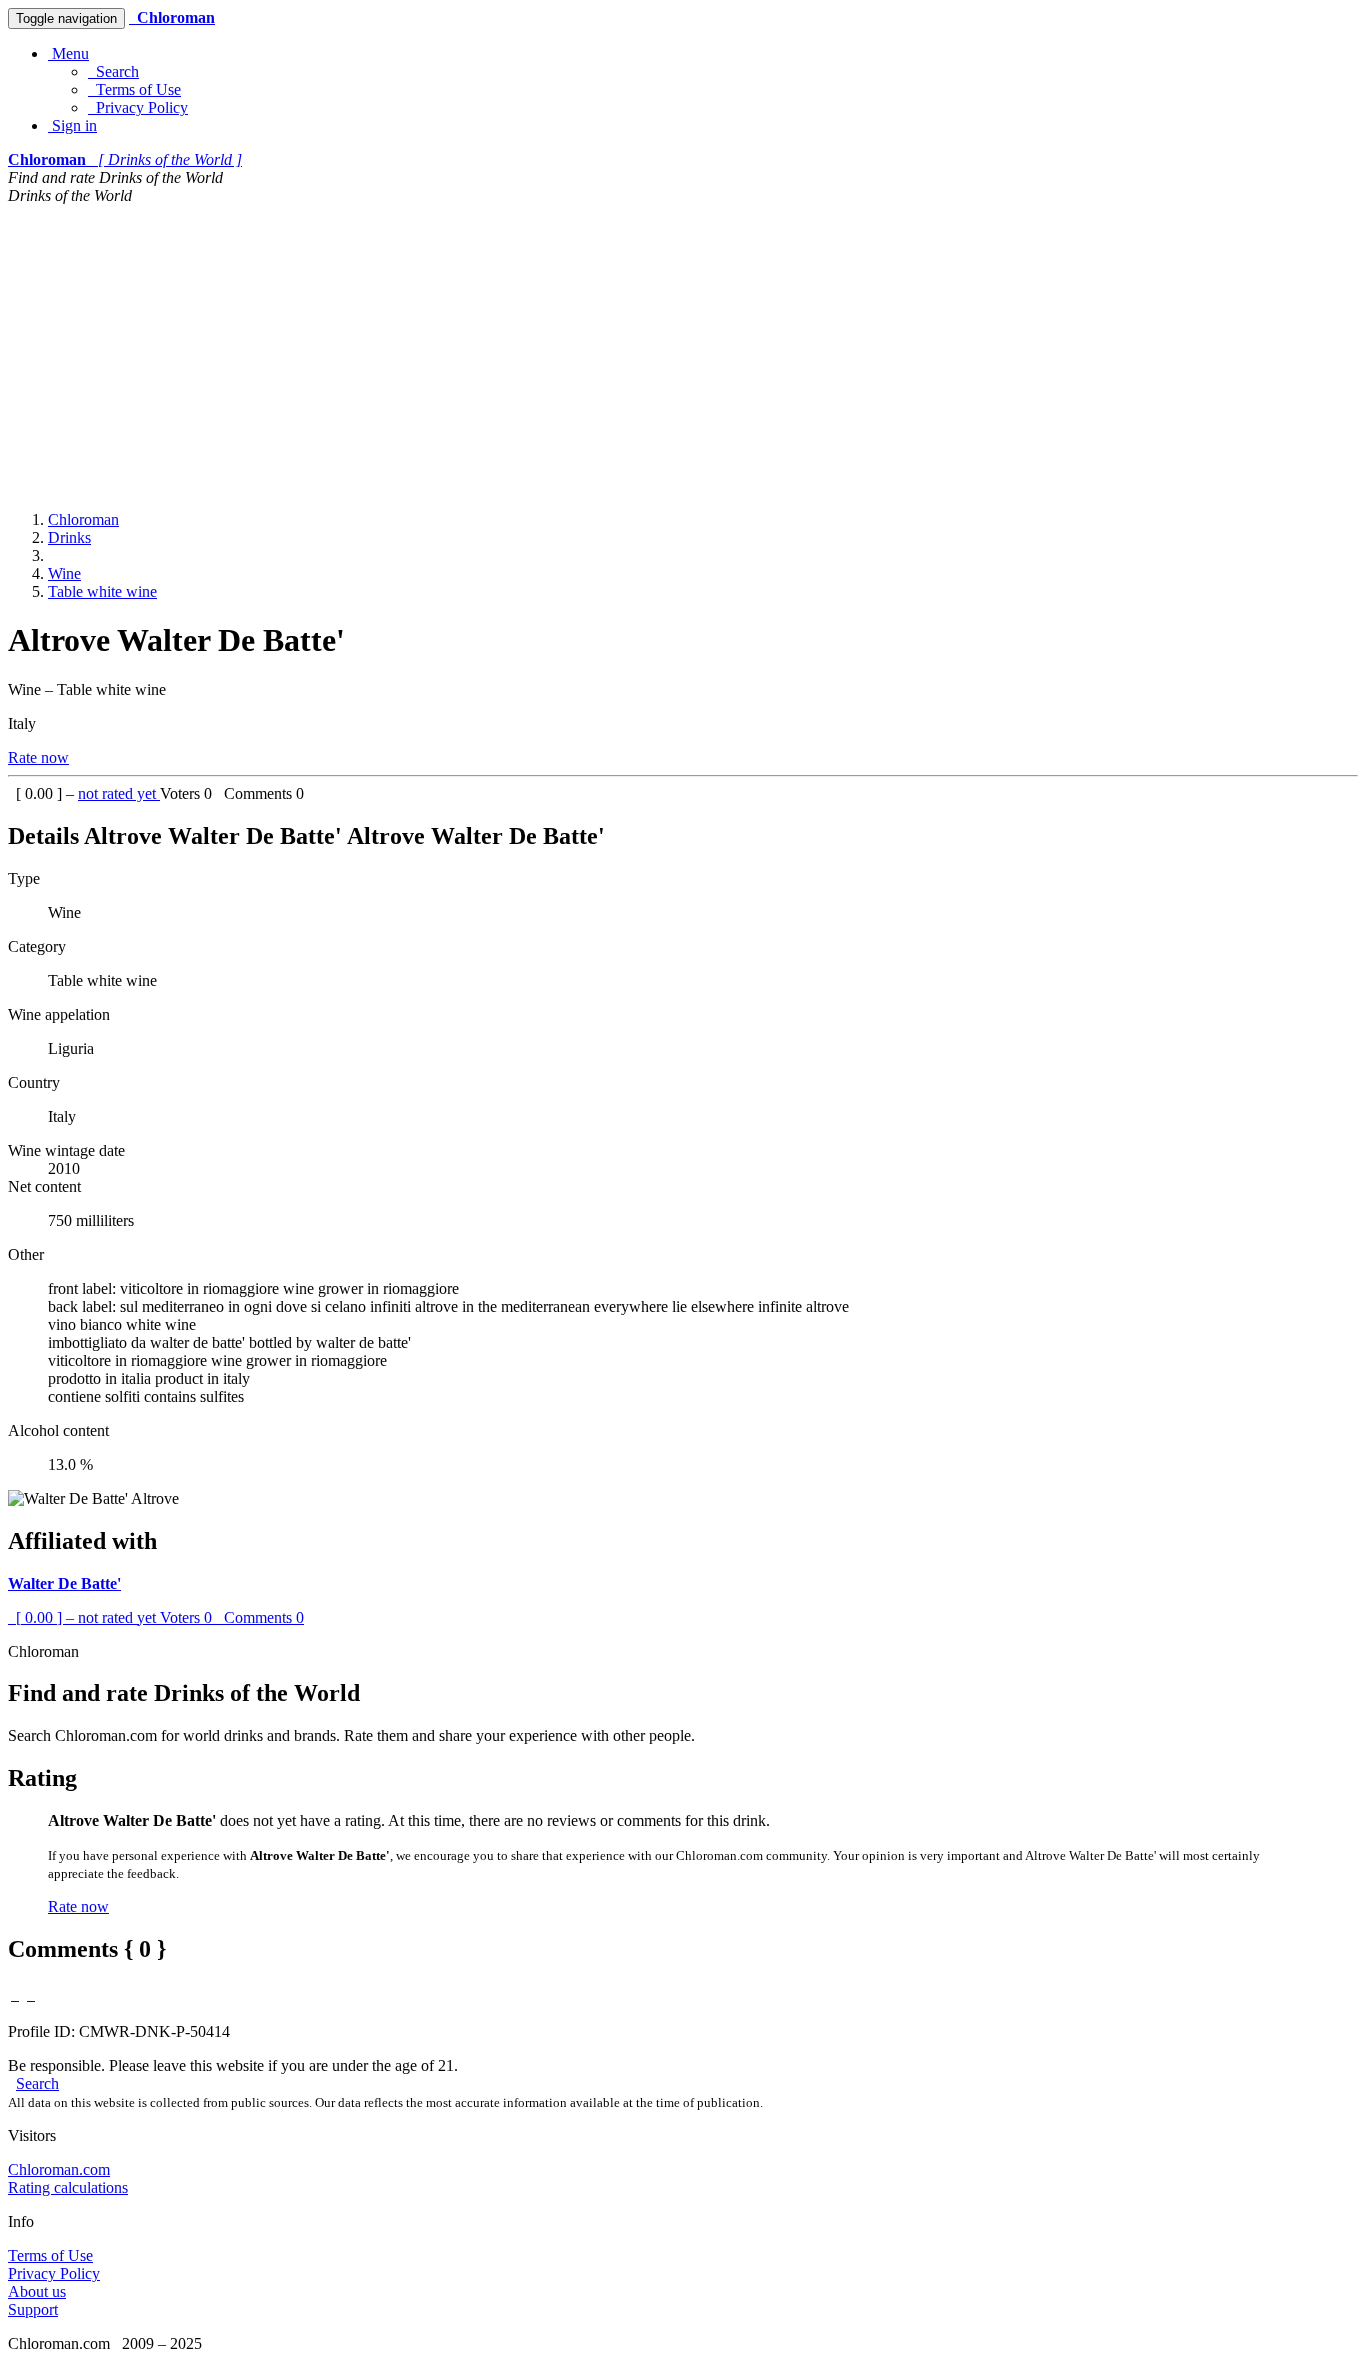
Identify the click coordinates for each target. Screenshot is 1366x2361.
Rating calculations (68, 2187)
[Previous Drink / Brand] (15, 1994)
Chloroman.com (59, 2169)
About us (37, 2291)
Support (33, 2309)
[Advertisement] (683, 355)
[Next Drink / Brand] (31, 1994)
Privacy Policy (138, 107)
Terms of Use (134, 89)
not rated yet (119, 793)
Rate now (38, 757)
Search (113, 71)
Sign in (72, 125)
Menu (68, 53)
